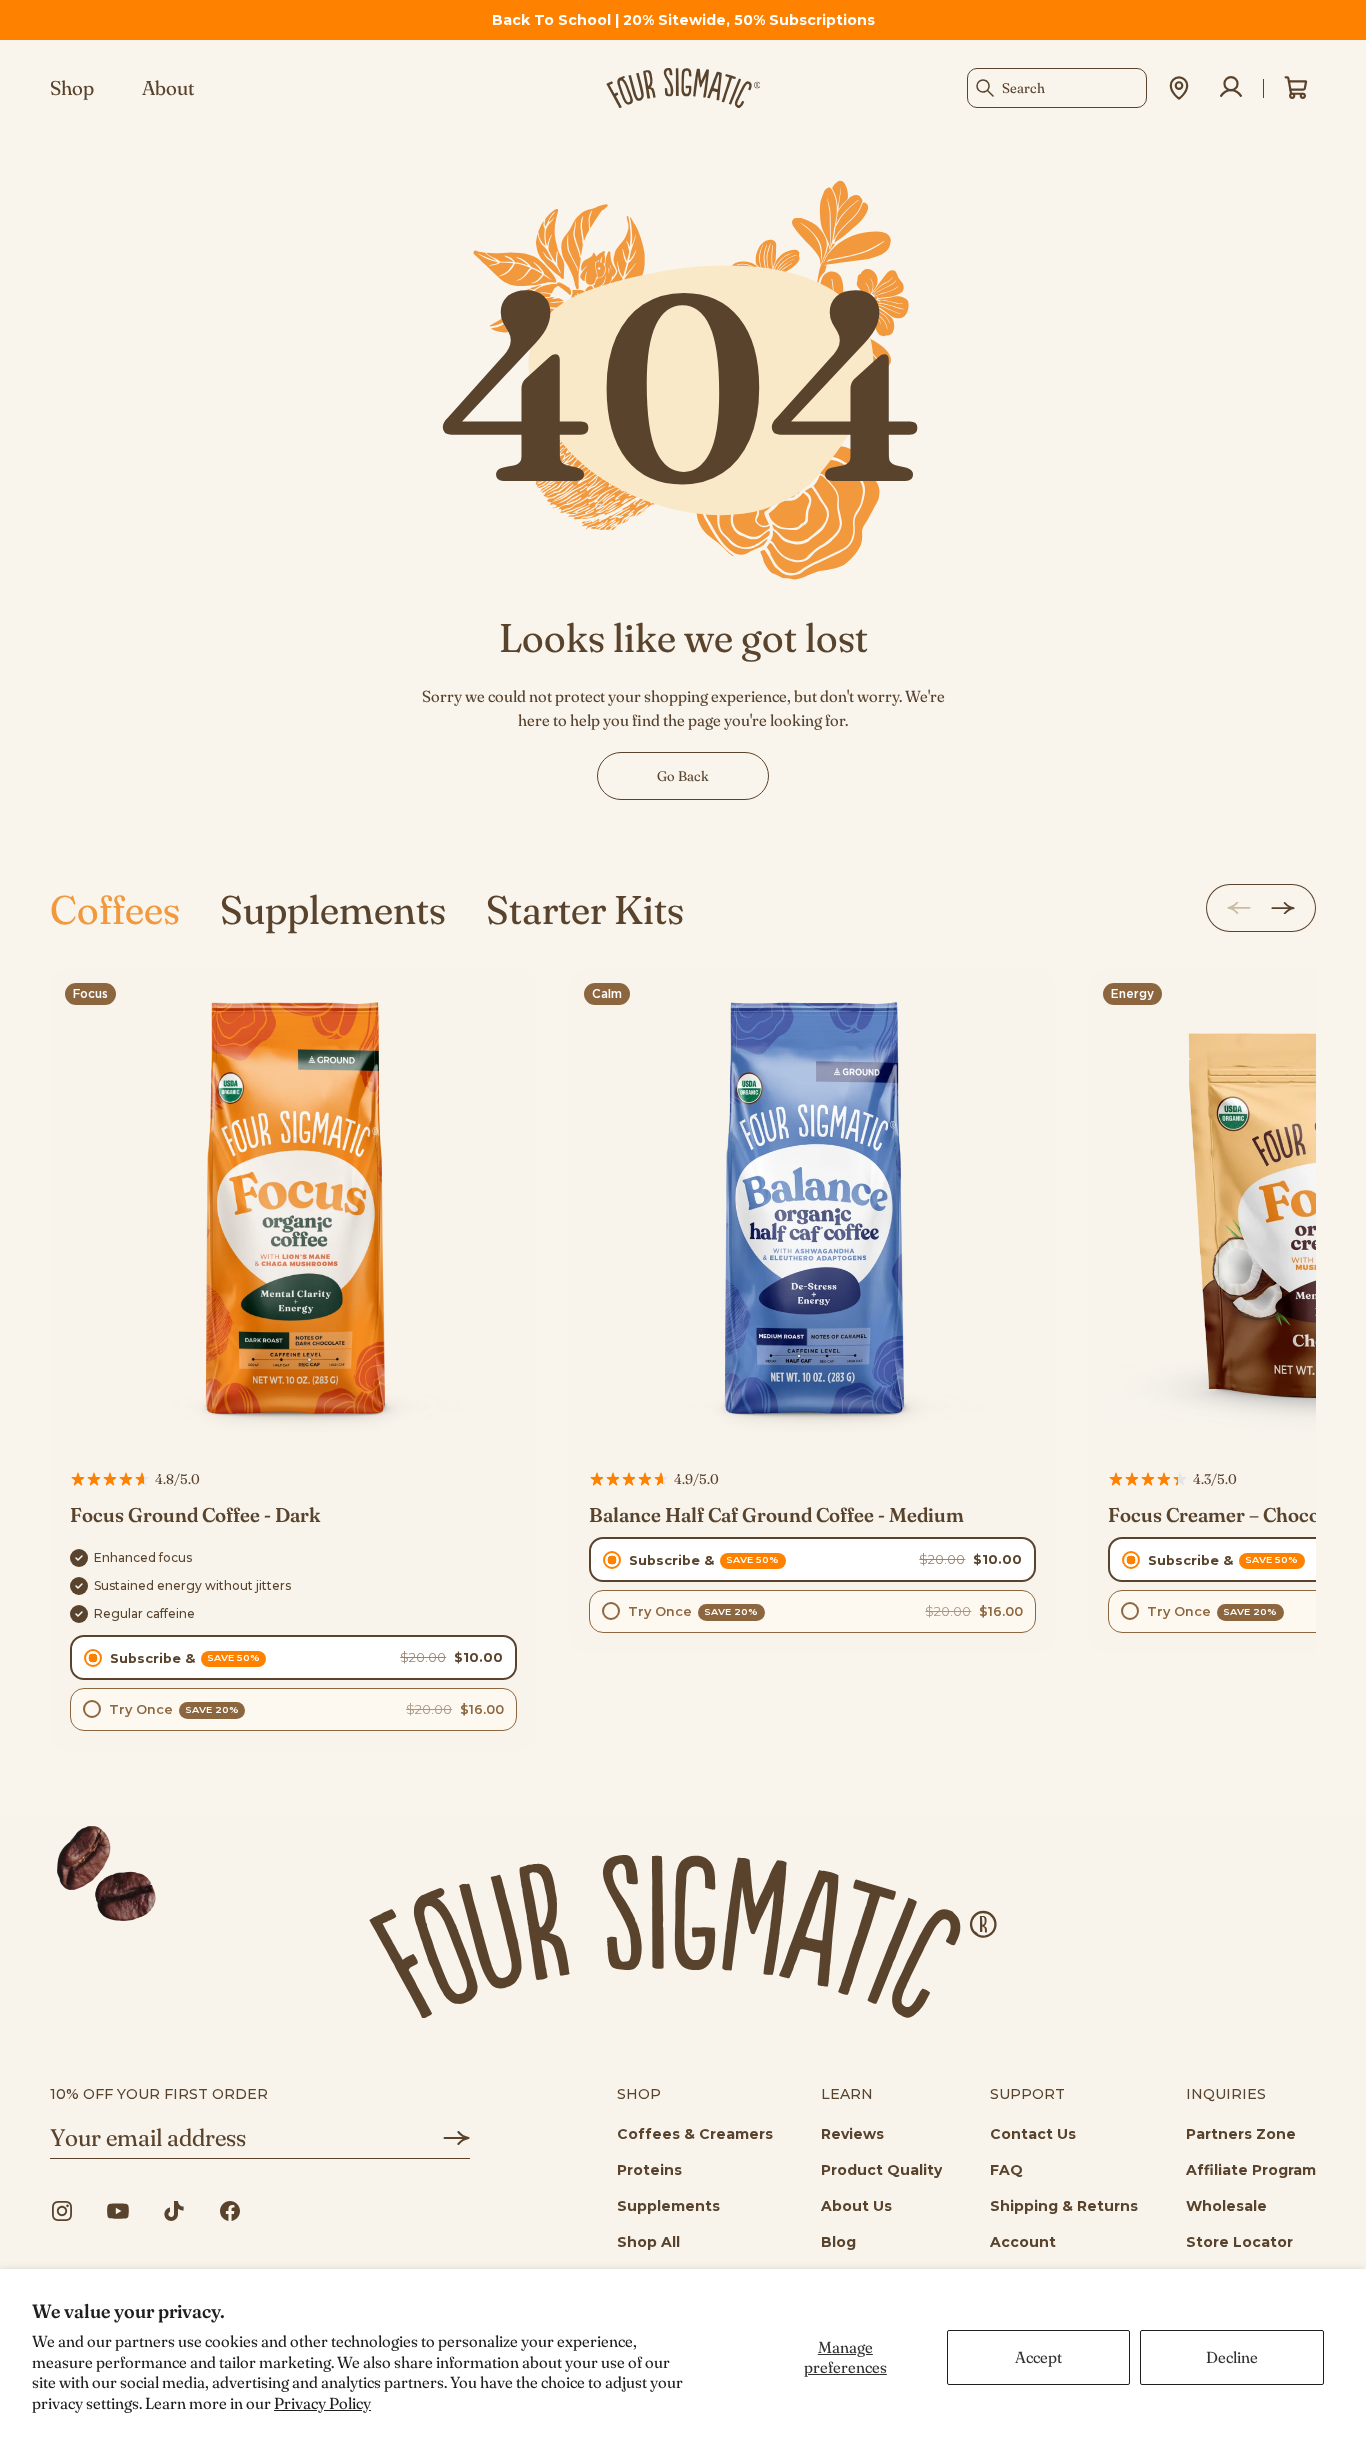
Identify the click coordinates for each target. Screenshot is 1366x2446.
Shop (72, 88)
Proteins (649, 2170)
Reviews (852, 2134)
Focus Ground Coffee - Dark (195, 1514)
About (168, 88)
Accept (1038, 2357)
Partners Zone (1241, 2134)
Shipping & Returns (1064, 2206)
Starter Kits (585, 909)
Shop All (648, 2242)
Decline (1232, 2357)
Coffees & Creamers (695, 2134)
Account (1023, 2242)
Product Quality (881, 2170)
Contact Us (1033, 2134)
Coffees (115, 909)
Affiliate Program (1251, 2170)
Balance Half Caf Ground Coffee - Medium (776, 1514)
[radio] (293, 1657)
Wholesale (1226, 2206)
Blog (838, 2242)
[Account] (1231, 88)
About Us (856, 2206)
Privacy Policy (322, 2403)
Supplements (333, 909)
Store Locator (1239, 2242)
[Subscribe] (442, 2138)
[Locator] (1179, 88)
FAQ (1006, 2170)
